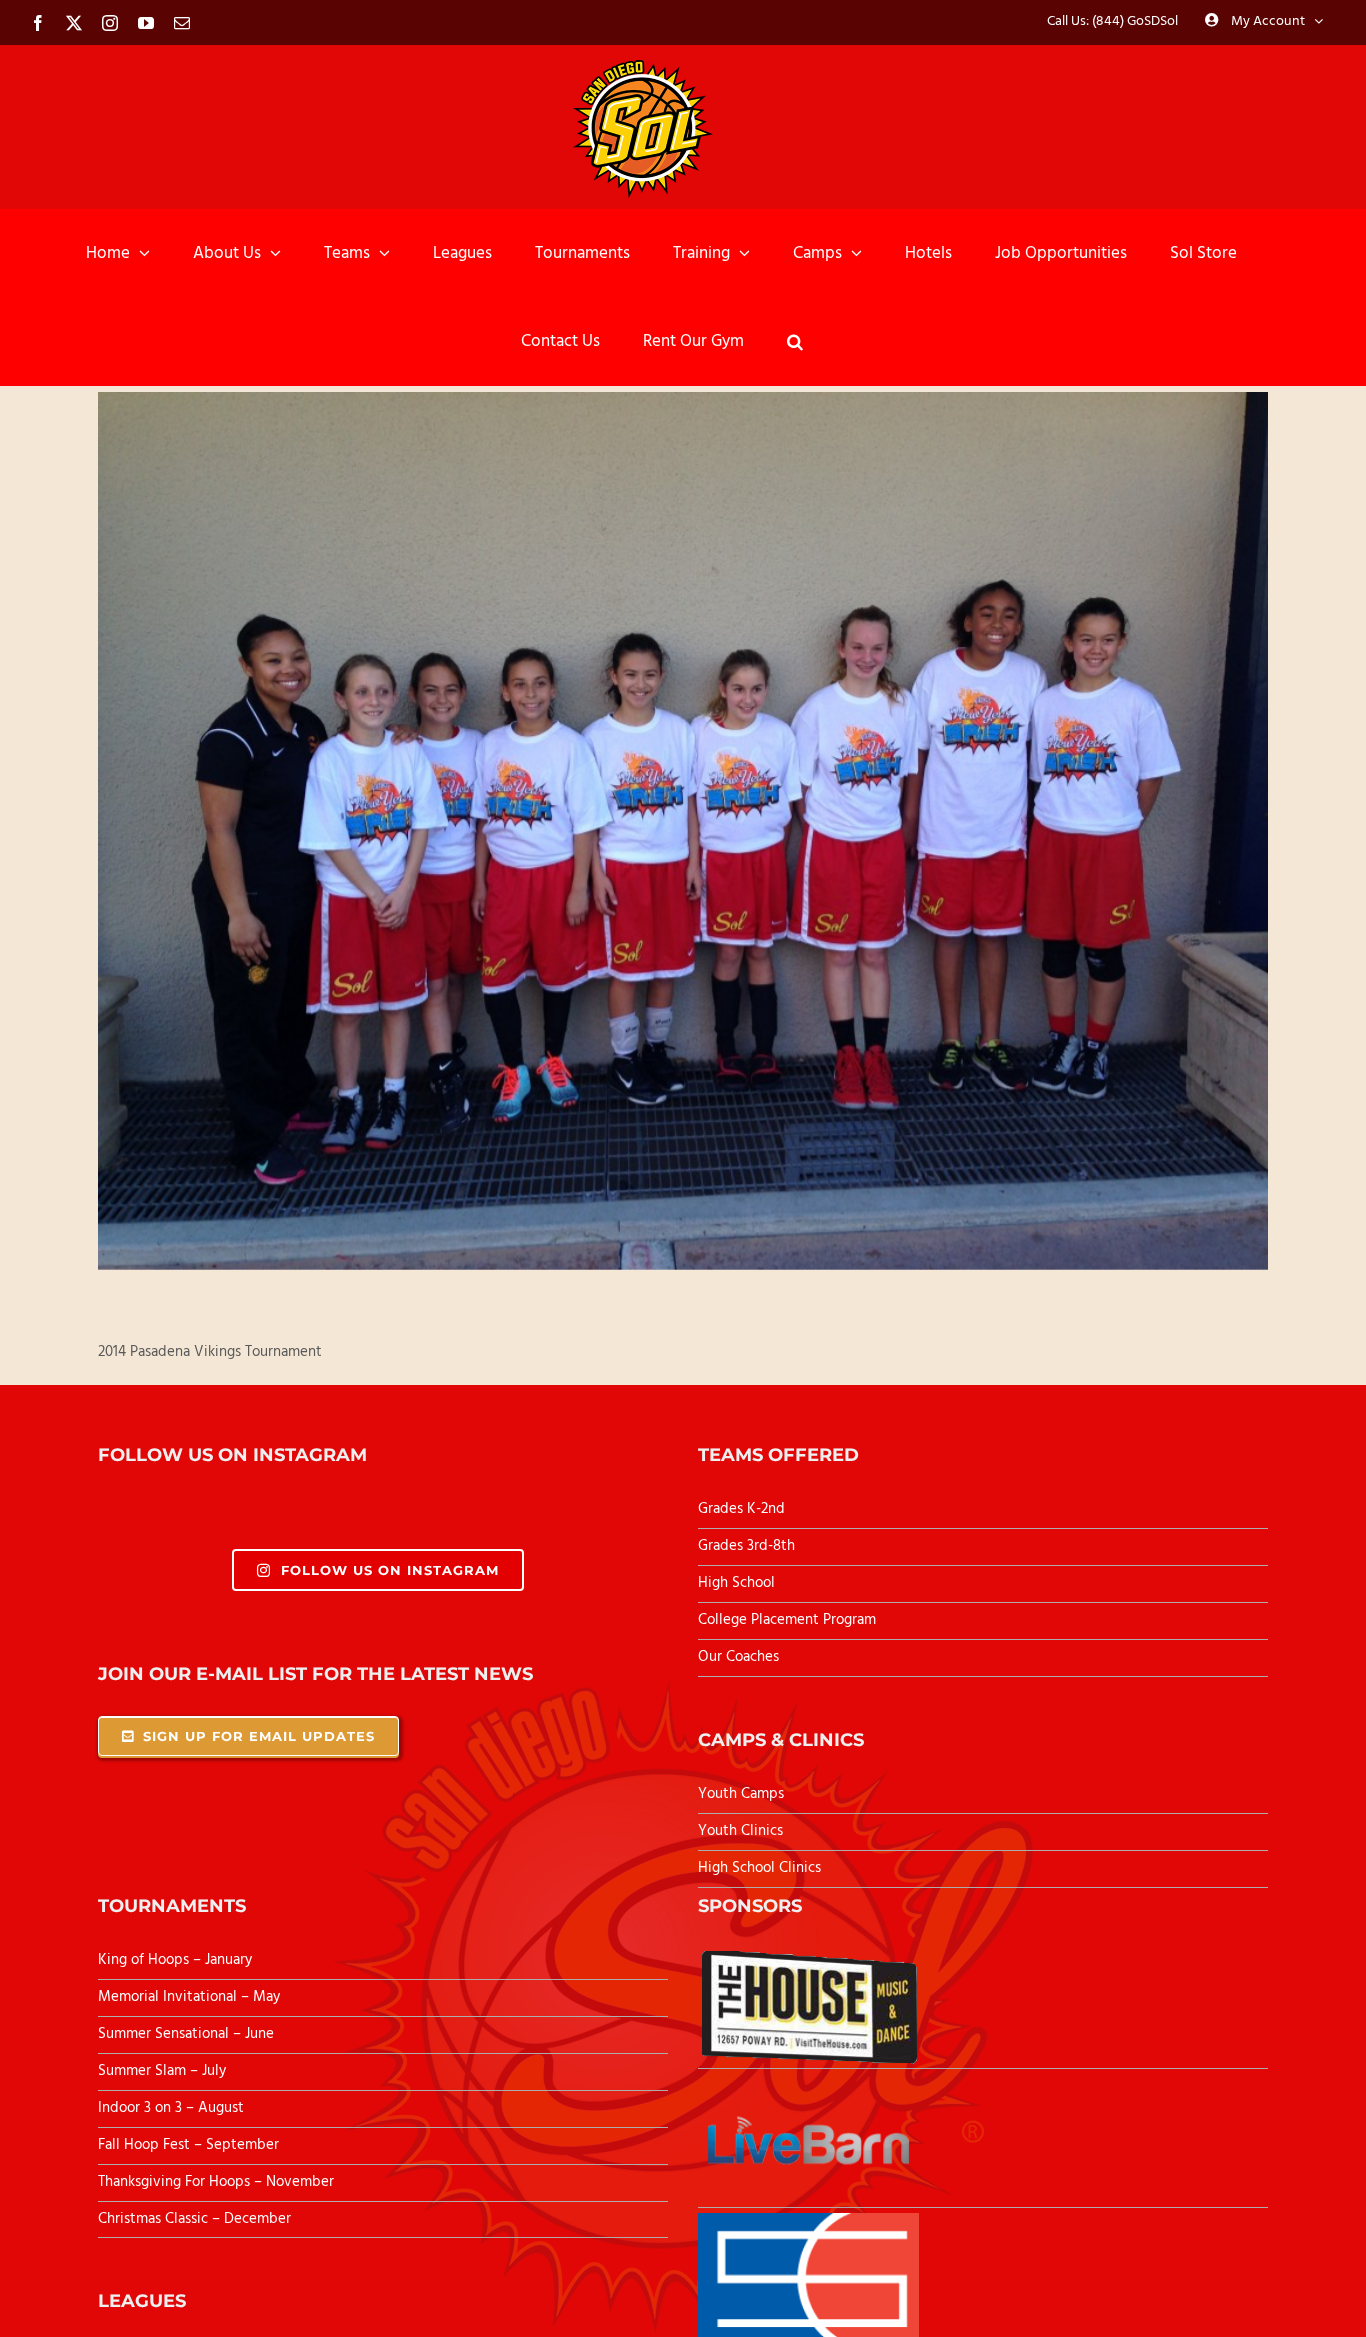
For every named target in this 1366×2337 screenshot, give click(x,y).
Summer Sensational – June (188, 2034)
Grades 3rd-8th (746, 1546)
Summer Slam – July (164, 2071)
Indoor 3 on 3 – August (171, 2108)
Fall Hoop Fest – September (190, 2145)
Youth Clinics (740, 1831)
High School (736, 1583)
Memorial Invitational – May (189, 1997)
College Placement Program (787, 1620)
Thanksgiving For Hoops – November (216, 2182)
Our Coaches (738, 1657)
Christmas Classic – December (194, 2219)
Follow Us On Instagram (390, 1570)
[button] (795, 341)
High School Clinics (759, 1868)
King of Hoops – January (175, 1960)
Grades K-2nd (741, 1509)
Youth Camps (741, 1794)
